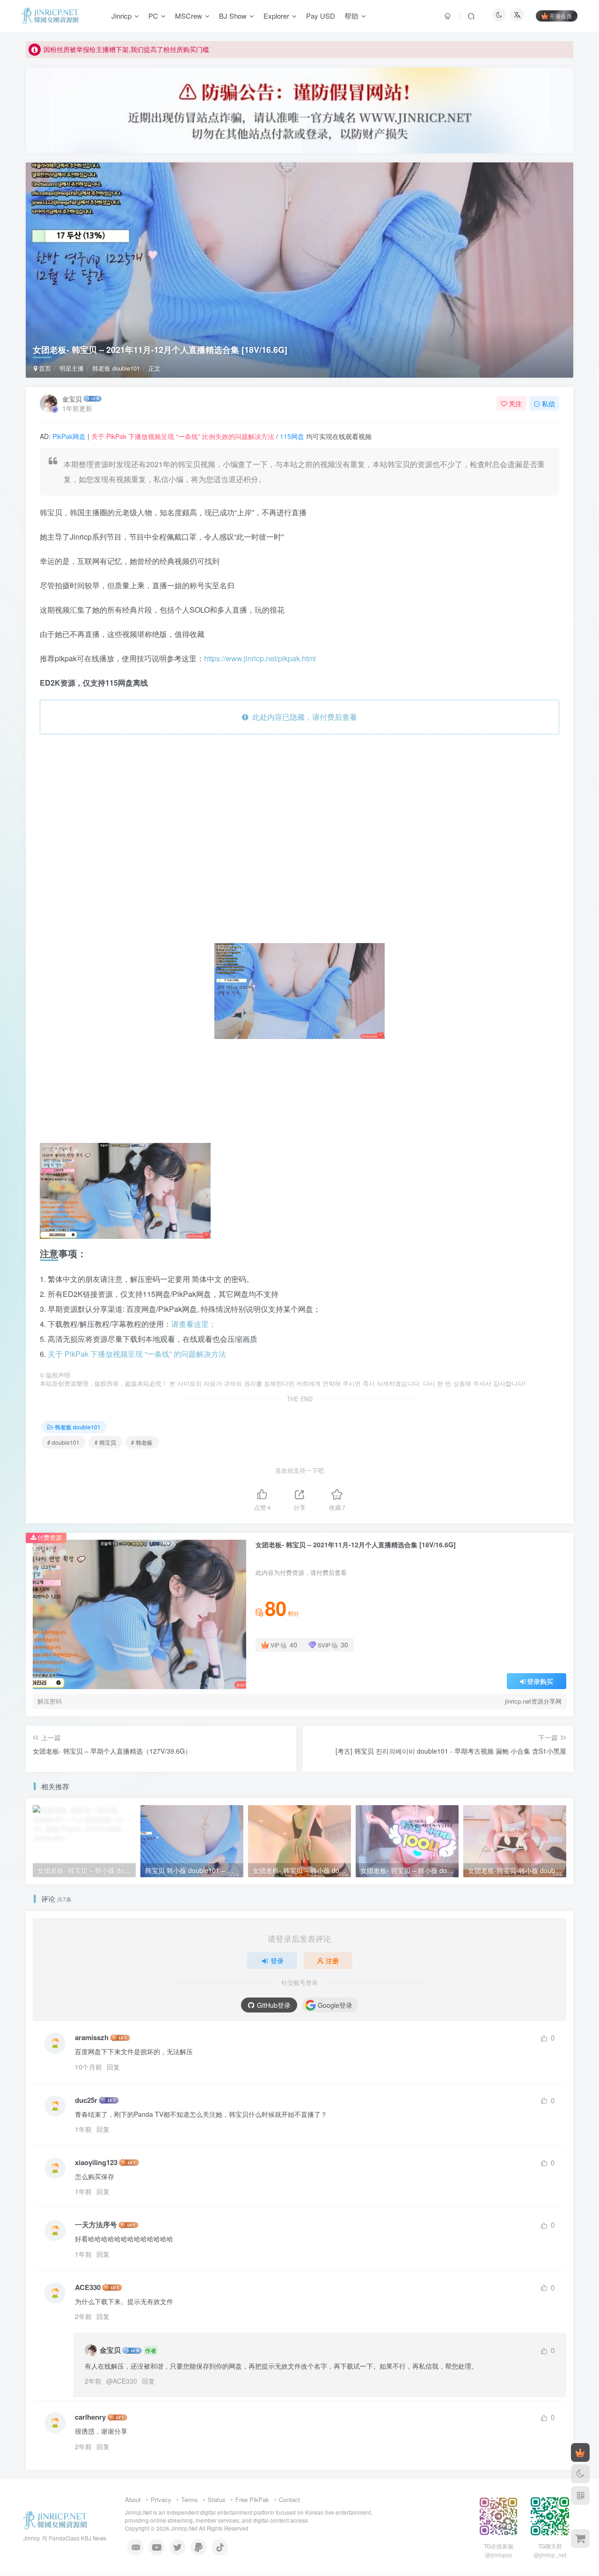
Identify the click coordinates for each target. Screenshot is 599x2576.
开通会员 (561, 16)
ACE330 (88, 2287)
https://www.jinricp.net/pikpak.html (260, 658)
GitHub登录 (274, 2005)
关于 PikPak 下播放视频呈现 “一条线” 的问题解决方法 (137, 1354)
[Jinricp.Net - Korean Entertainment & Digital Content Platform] (55, 2520)
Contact (289, 2499)
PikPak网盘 (69, 436)
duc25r (86, 2100)
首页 (44, 368)
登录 (277, 1961)
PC (153, 16)
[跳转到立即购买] (580, 2539)
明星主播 (72, 368)
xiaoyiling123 (96, 2163)
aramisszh (92, 2038)
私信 (548, 403)
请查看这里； (194, 1324)
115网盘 (292, 436)
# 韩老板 (142, 1442)
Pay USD (321, 16)
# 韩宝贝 (105, 1442)
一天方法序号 (96, 2225)
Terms (190, 2499)
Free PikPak (252, 2499)
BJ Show (233, 16)
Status (217, 2499)
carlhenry (90, 2417)
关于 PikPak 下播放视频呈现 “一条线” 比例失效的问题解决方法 (183, 436)
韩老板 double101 (116, 368)
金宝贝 (72, 399)
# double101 (63, 1442)
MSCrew (189, 16)
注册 (332, 1961)
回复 (113, 2067)
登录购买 (540, 1681)
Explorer (276, 16)
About (133, 2499)
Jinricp (121, 16)
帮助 (351, 16)
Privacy (161, 2499)
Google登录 (335, 2005)
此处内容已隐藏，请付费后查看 (303, 717)
